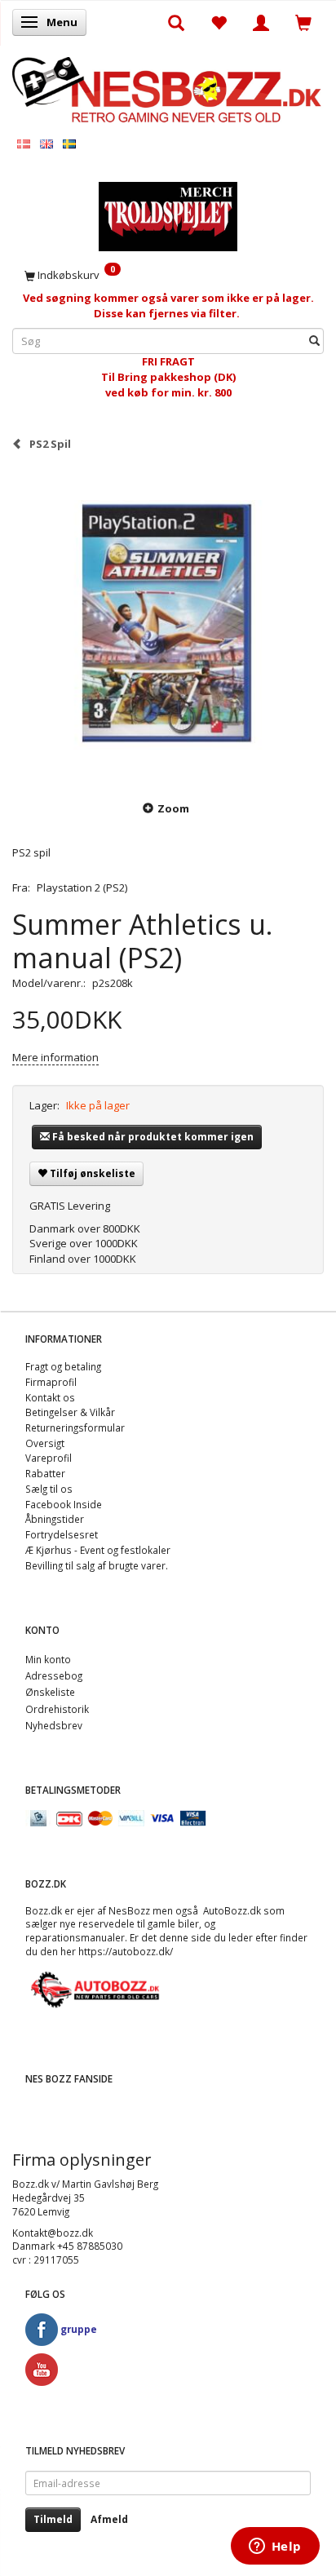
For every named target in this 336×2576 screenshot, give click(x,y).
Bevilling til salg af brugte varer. (97, 1565)
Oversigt (45, 1443)
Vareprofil (49, 1458)
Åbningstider (55, 1519)
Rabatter (45, 1473)
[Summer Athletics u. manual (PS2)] (168, 625)
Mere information (55, 1057)
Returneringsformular (75, 1427)
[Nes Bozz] (168, 89)
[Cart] (303, 22)
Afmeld (109, 2519)
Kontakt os (50, 1397)
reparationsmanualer (75, 1937)
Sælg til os (49, 1489)
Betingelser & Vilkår (70, 1412)
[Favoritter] (219, 22)
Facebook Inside (64, 1504)
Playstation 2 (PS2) (82, 887)
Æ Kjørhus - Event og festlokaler (98, 1550)
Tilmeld (53, 2519)
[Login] (261, 22)
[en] (46, 143)
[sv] (69, 143)
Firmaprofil (51, 1382)
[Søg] (314, 341)
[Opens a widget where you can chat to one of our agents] (275, 2547)
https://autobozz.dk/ (126, 1951)
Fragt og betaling (63, 1366)
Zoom (173, 808)
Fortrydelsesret (62, 1534)
